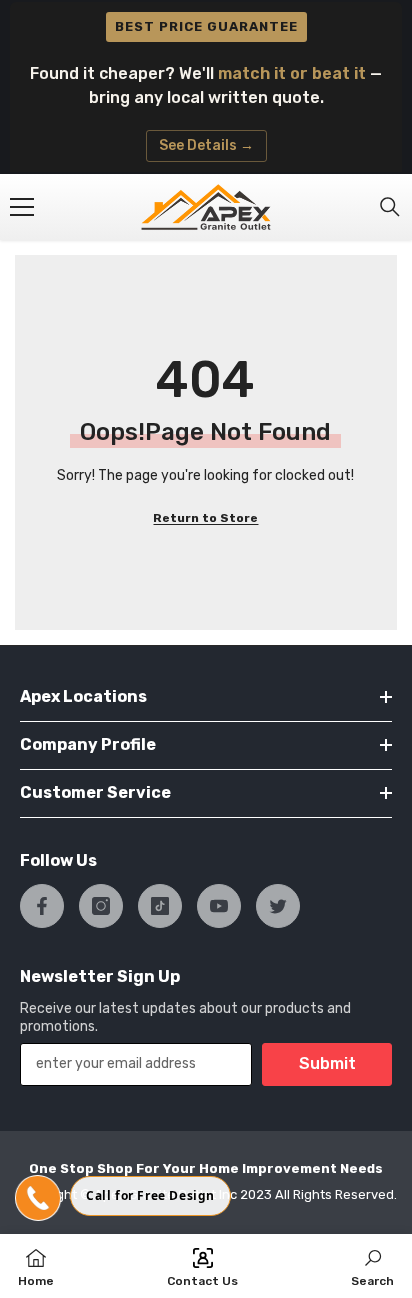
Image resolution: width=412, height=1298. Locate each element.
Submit (327, 1063)
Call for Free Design (150, 1195)
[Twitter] (278, 906)
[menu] (22, 207)
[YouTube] (219, 906)
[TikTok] (160, 906)
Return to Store (205, 518)
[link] (372, 1266)
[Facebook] (42, 906)
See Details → (206, 145)
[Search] (390, 207)
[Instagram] (101, 906)
